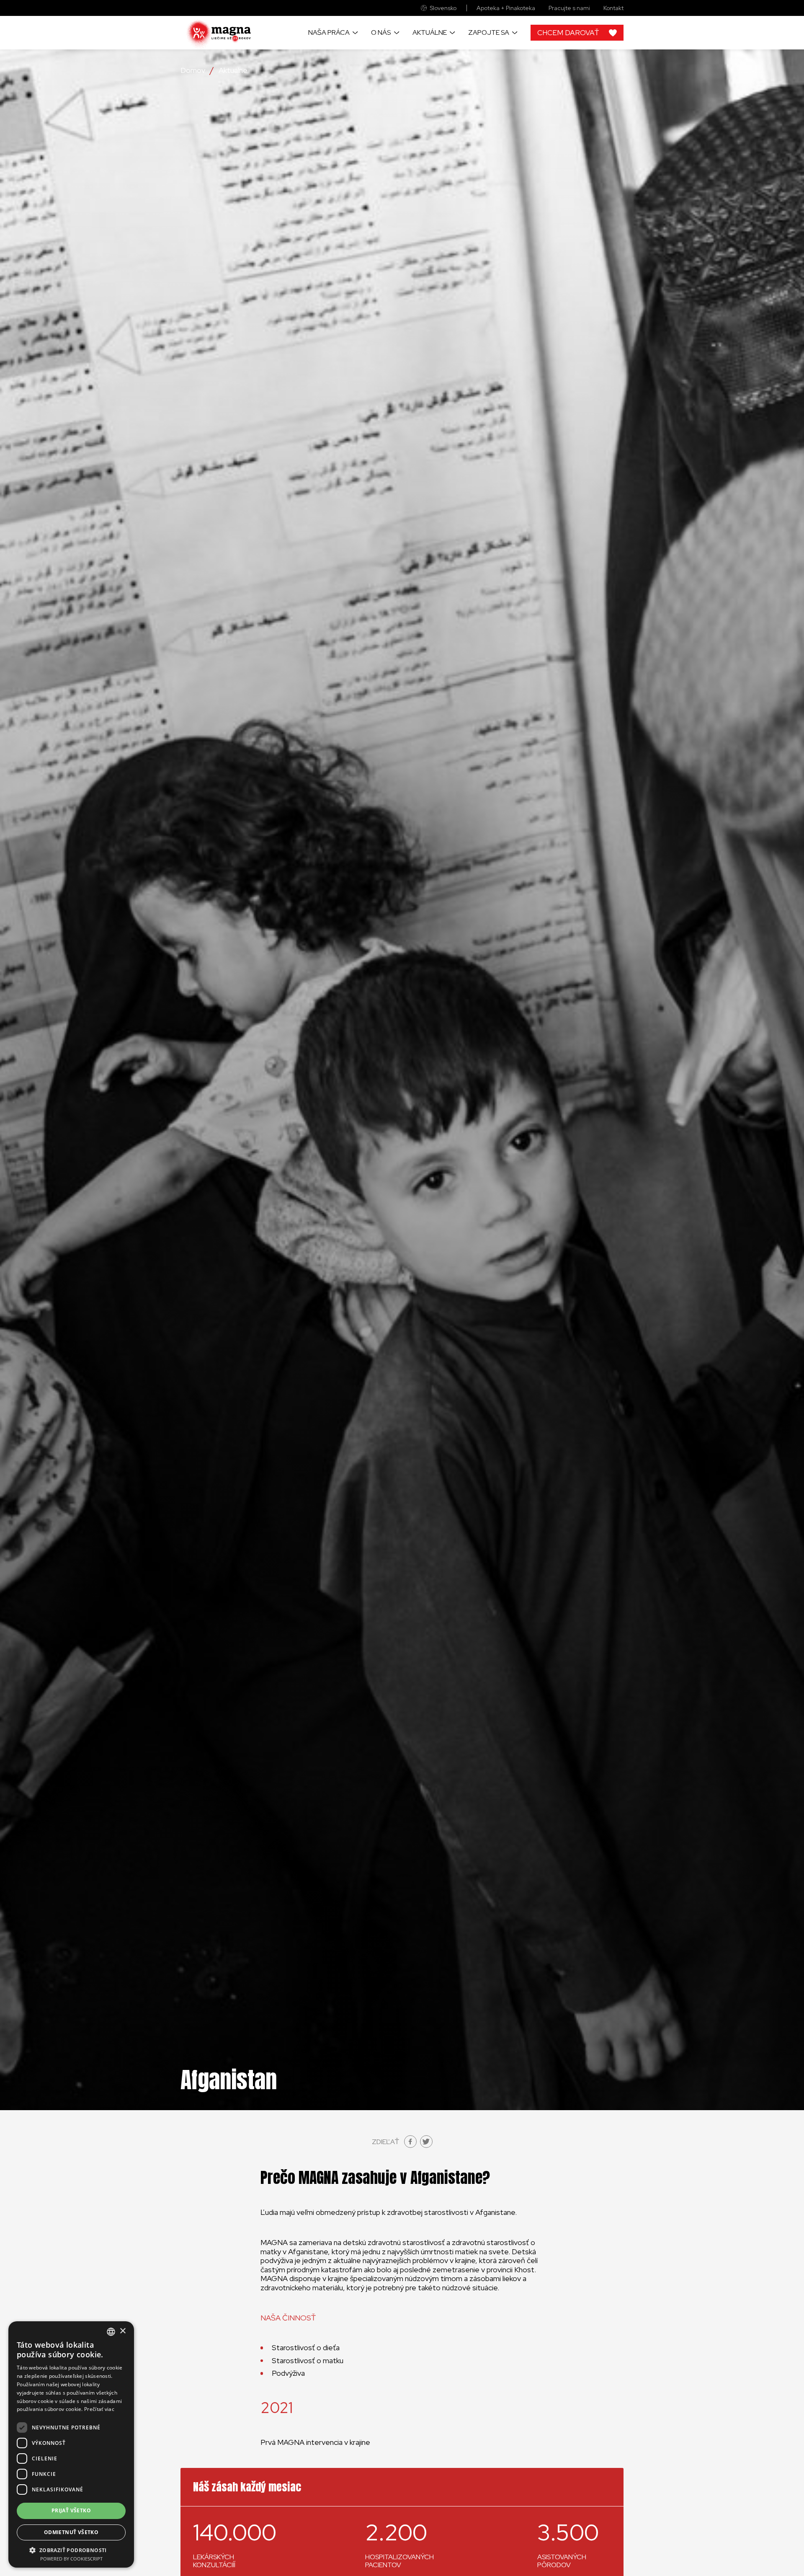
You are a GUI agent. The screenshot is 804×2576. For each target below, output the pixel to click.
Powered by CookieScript (71, 2559)
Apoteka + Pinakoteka (506, 8)
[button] (71, 2550)
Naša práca (329, 32)
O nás (381, 32)
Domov (193, 70)
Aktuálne (430, 32)
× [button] (122, 2331)
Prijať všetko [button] (71, 2510)
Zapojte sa (489, 32)
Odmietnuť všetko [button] (71, 2532)
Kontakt (613, 8)
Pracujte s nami (569, 8)
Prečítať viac (99, 2409)
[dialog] (71, 2444)
